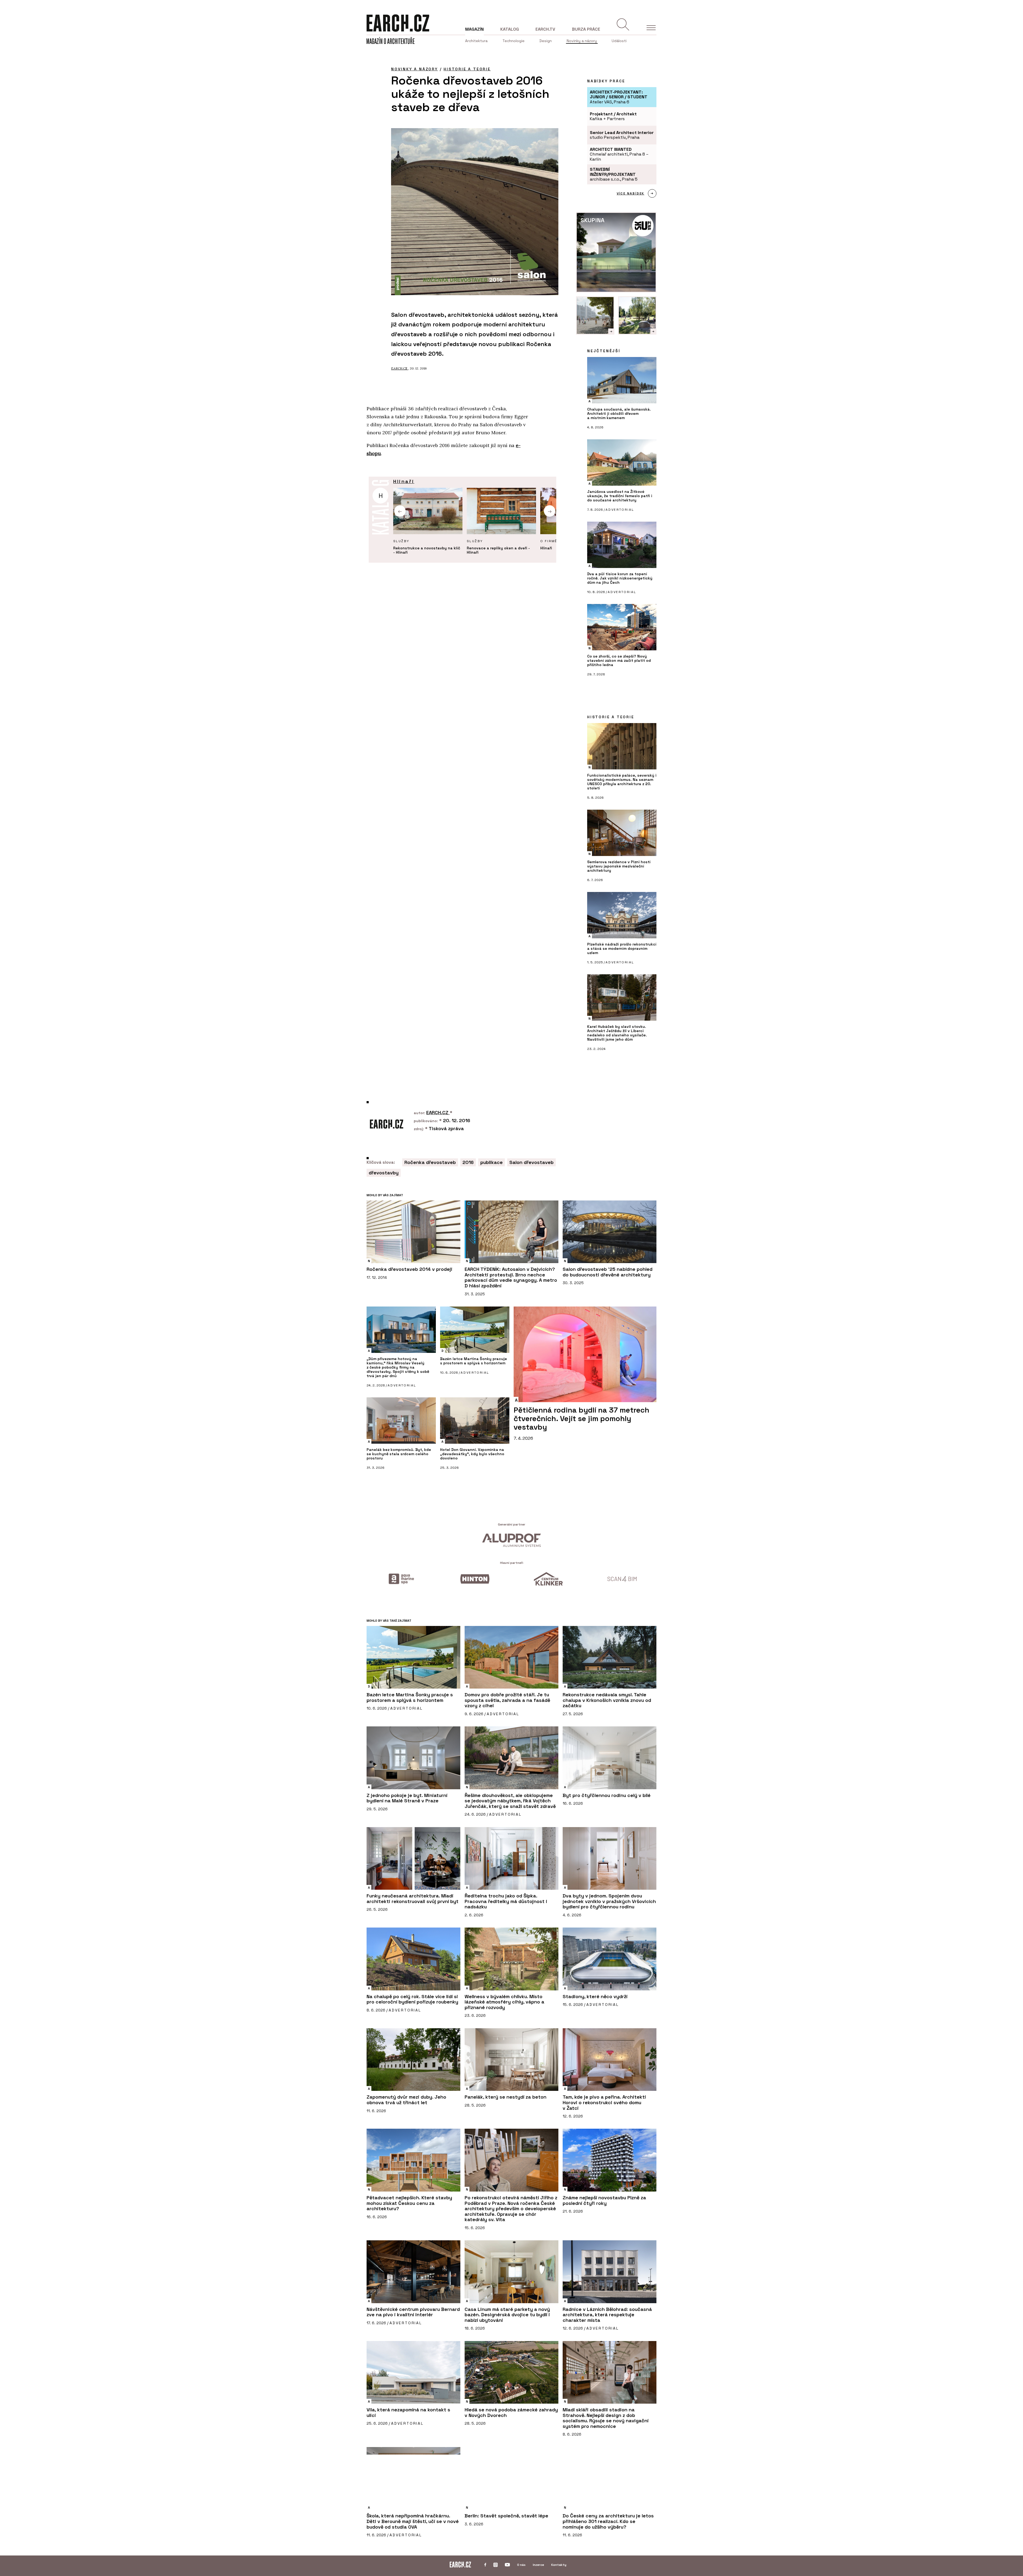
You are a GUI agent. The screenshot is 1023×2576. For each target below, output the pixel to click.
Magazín (474, 29)
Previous (400, 511)
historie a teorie (467, 69)
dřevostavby (384, 1173)
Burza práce (586, 29)
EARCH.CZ (400, 368)
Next (550, 511)
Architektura (476, 41)
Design (546, 41)
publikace (492, 1162)
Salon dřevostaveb (531, 1162)
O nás (521, 2565)
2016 (468, 1162)
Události (619, 41)
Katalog (510, 29)
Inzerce (538, 2565)
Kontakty (559, 2565)
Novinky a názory (582, 41)
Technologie (513, 41)
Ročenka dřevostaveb (430, 1162)
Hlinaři (404, 481)
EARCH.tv (545, 29)
